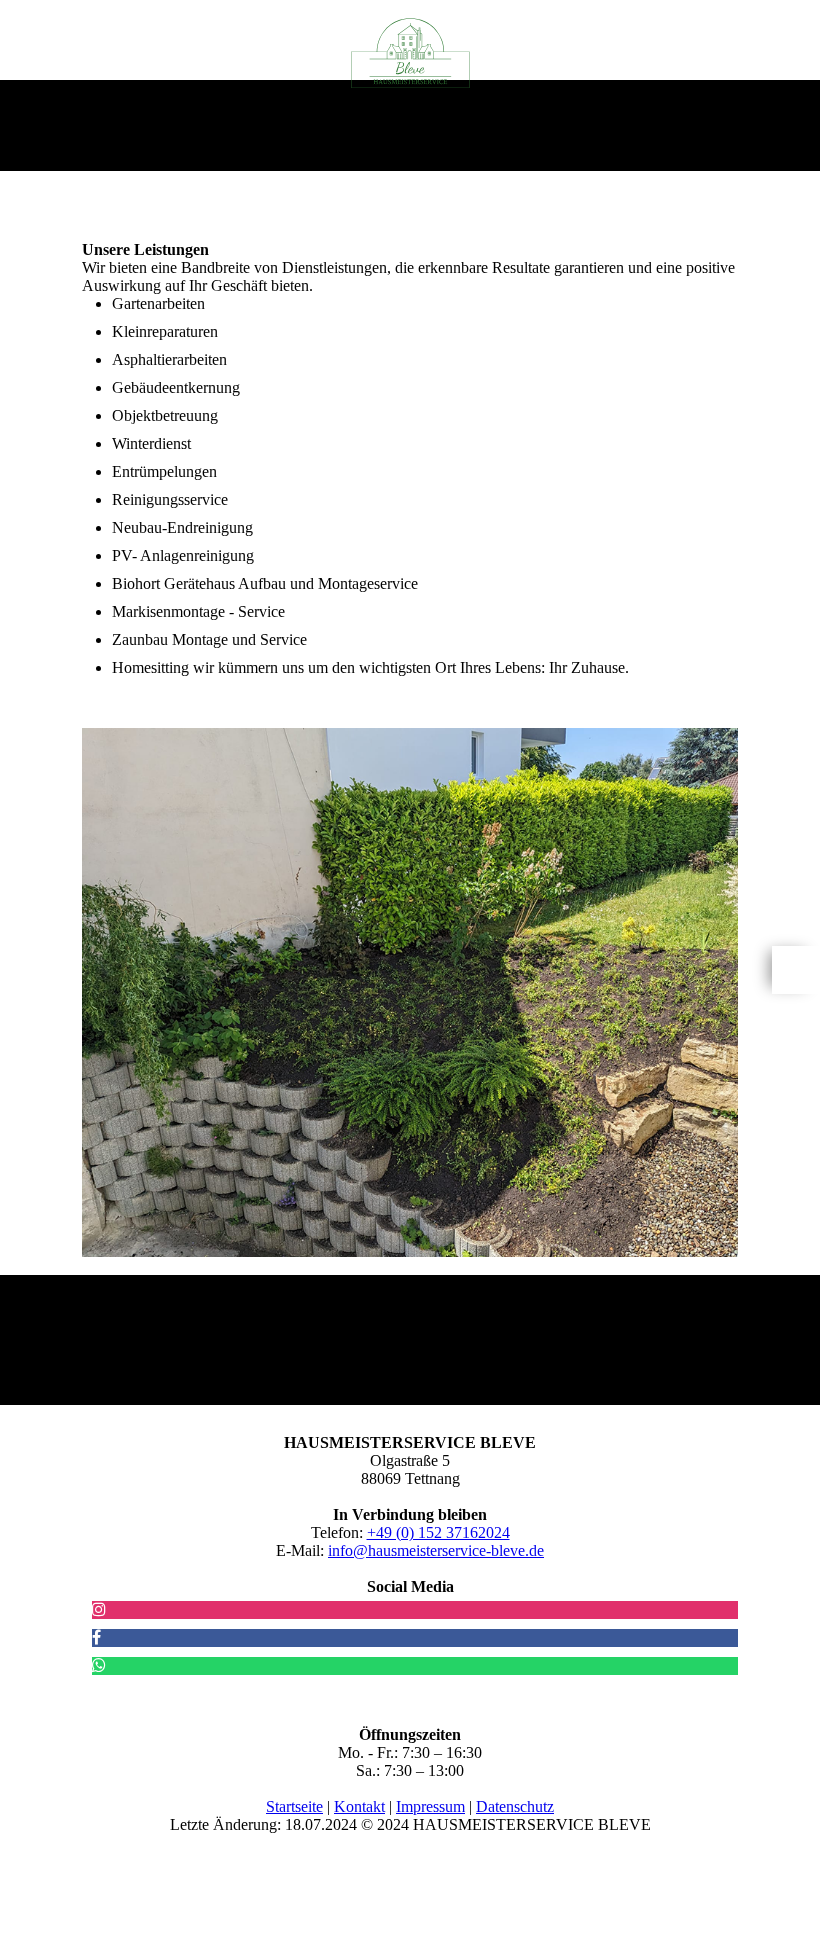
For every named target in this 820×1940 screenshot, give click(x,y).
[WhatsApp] (99, 1665)
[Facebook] (96, 1637)
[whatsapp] (796, 970)
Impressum (430, 1806)
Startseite (294, 1806)
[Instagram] (99, 1609)
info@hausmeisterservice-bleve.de (436, 1550)
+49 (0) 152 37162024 (438, 1532)
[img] (410, 53)
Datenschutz (515, 1806)
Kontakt (359, 1806)
